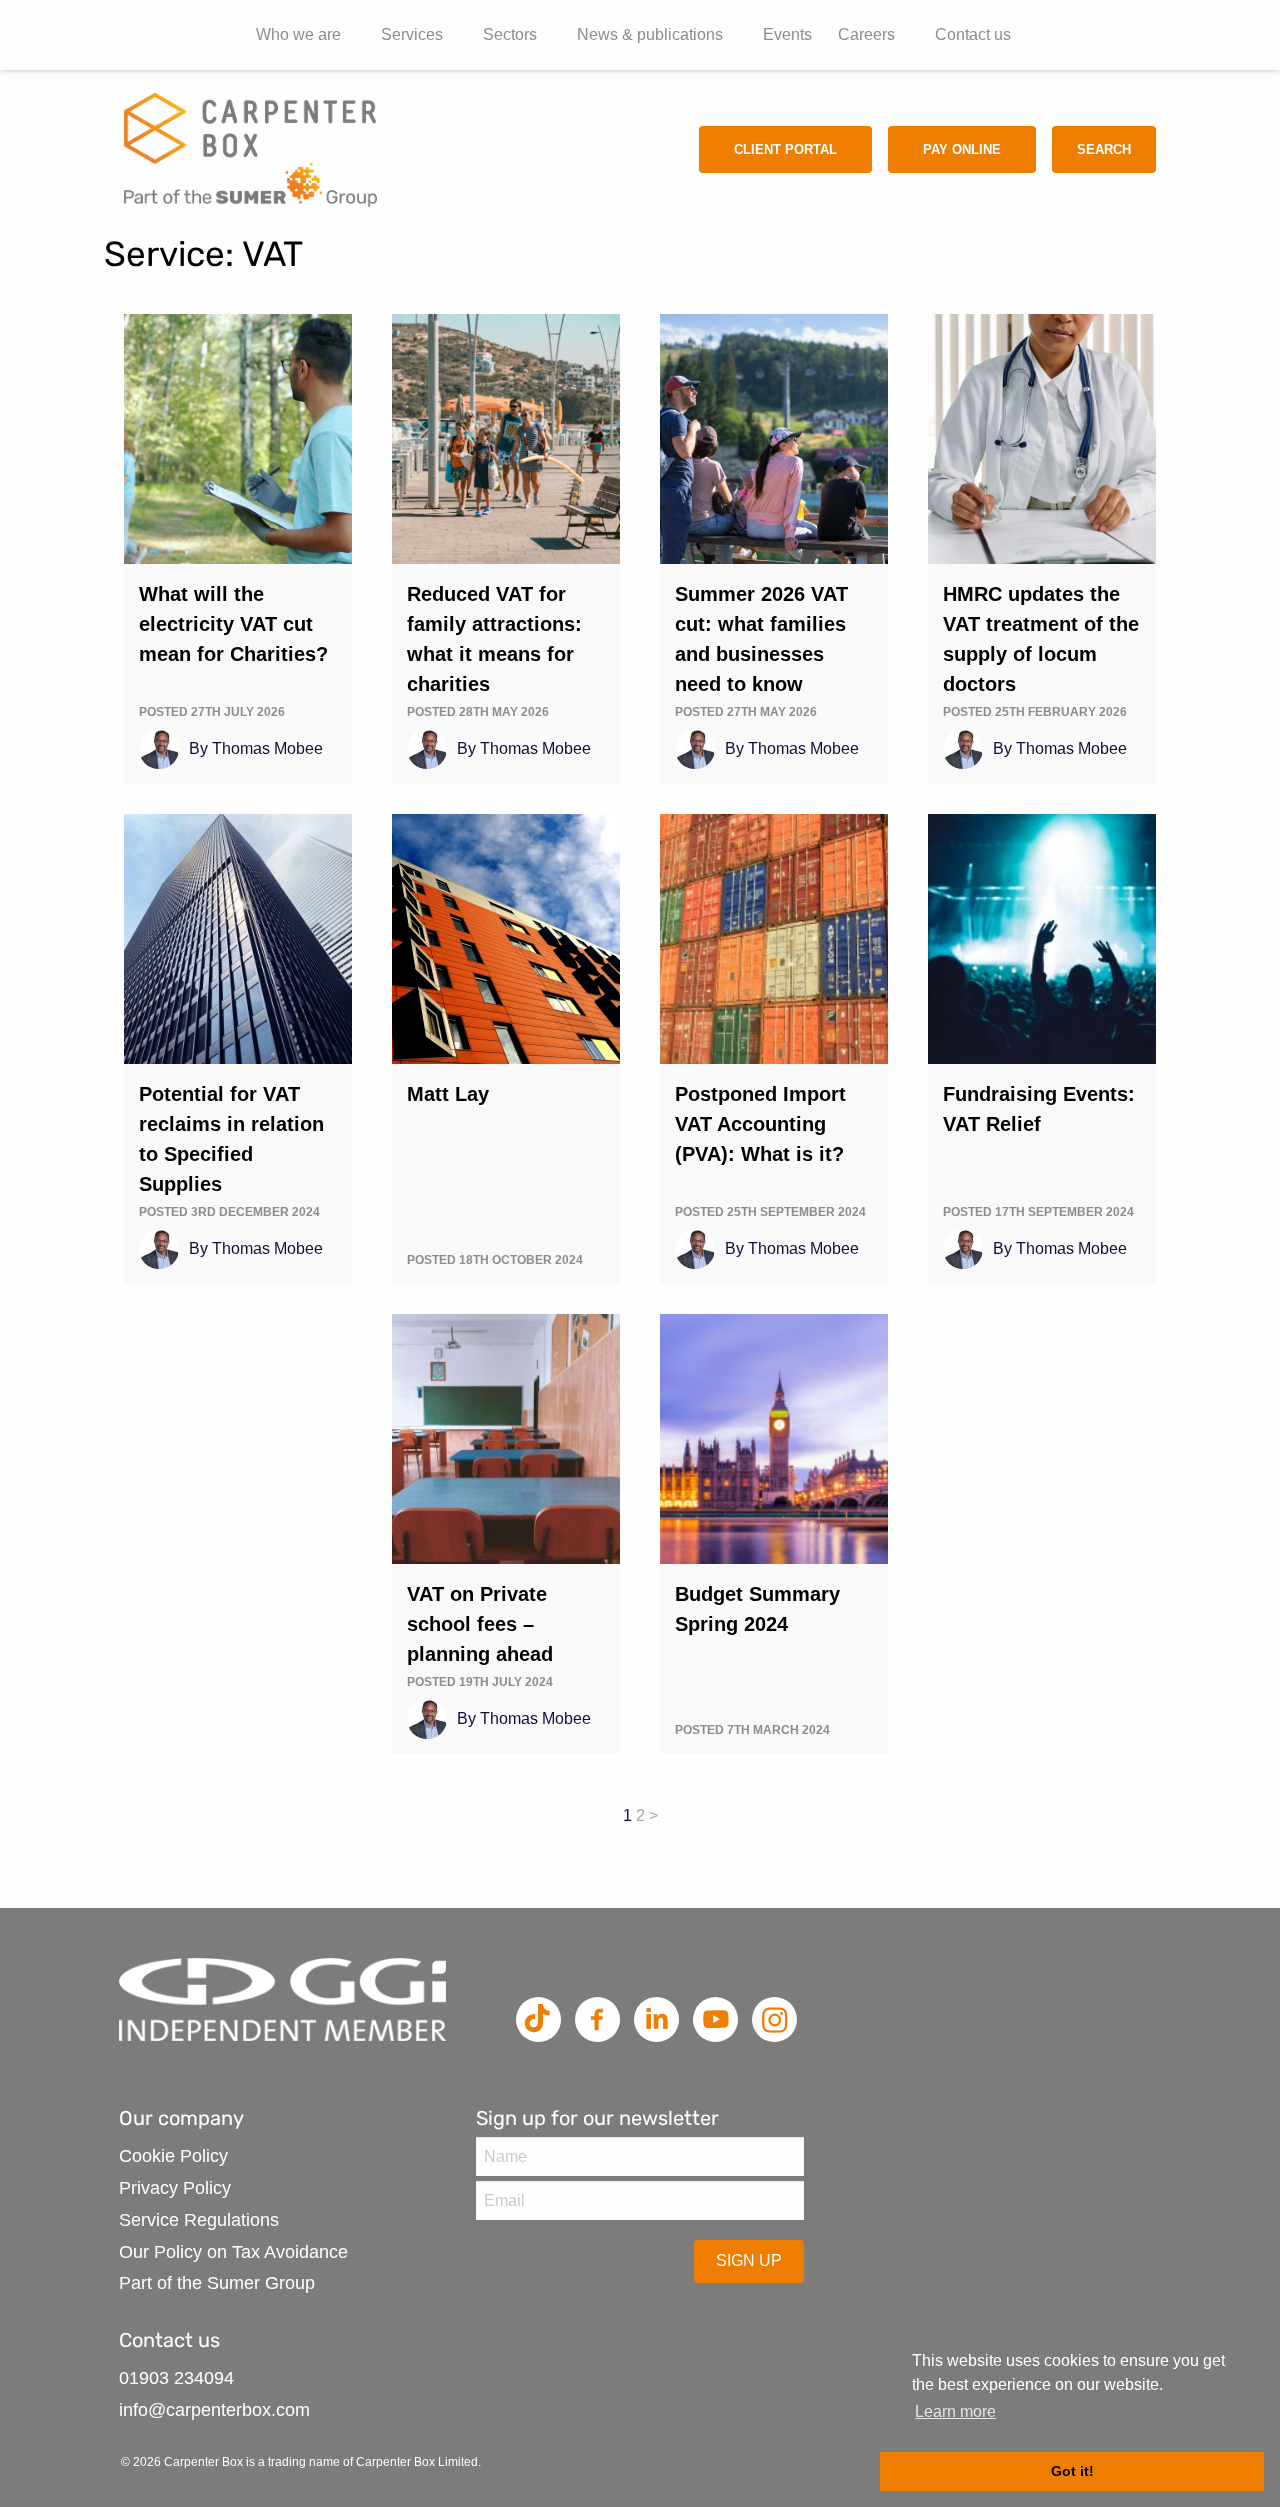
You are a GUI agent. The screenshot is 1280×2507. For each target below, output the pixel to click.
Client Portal (785, 149)
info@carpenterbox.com (214, 2410)
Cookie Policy (173, 2156)
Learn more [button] (955, 2411)
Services (412, 34)
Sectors (510, 34)
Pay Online (962, 149)
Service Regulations (199, 2220)
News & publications (650, 34)
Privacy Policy (175, 2188)
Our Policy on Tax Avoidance (233, 2252)
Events (787, 34)
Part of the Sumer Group (217, 2283)
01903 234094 (176, 2378)
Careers (866, 34)
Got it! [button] (1072, 2471)
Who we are (298, 34)
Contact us (973, 34)
